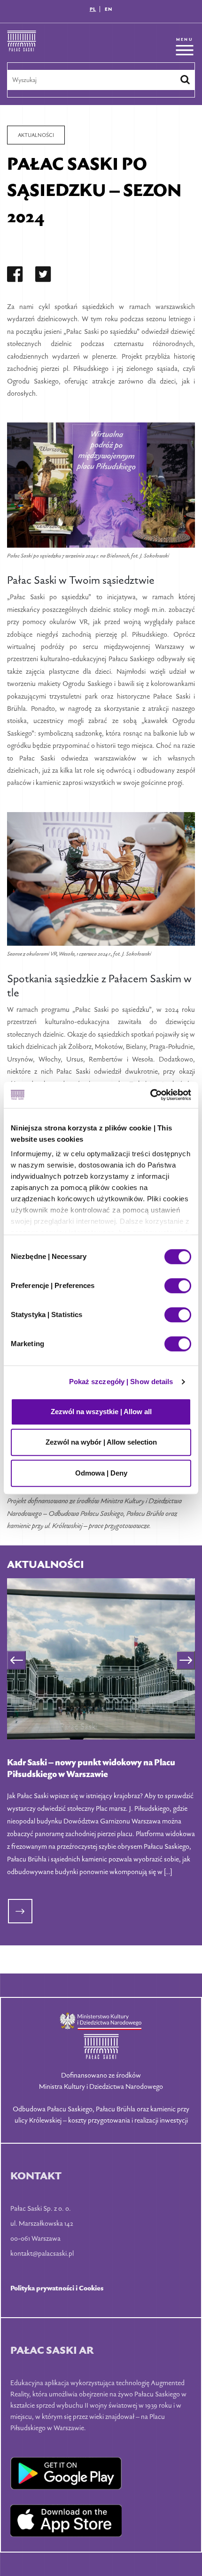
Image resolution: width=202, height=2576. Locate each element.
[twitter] (43, 276)
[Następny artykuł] (186, 1660)
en (109, 9)
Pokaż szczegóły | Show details (121, 1382)
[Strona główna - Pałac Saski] (22, 46)
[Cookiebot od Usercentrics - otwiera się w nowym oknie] (150, 1095)
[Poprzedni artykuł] (16, 1660)
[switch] (178, 1286)
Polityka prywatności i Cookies (57, 2288)
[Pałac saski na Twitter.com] (43, 276)
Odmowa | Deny (101, 1473)
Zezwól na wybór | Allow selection (101, 1442)
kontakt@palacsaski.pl (42, 2253)
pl (93, 9)
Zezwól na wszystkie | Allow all (101, 1412)
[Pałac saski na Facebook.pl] (15, 276)
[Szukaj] (185, 80)
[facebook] (15, 276)
